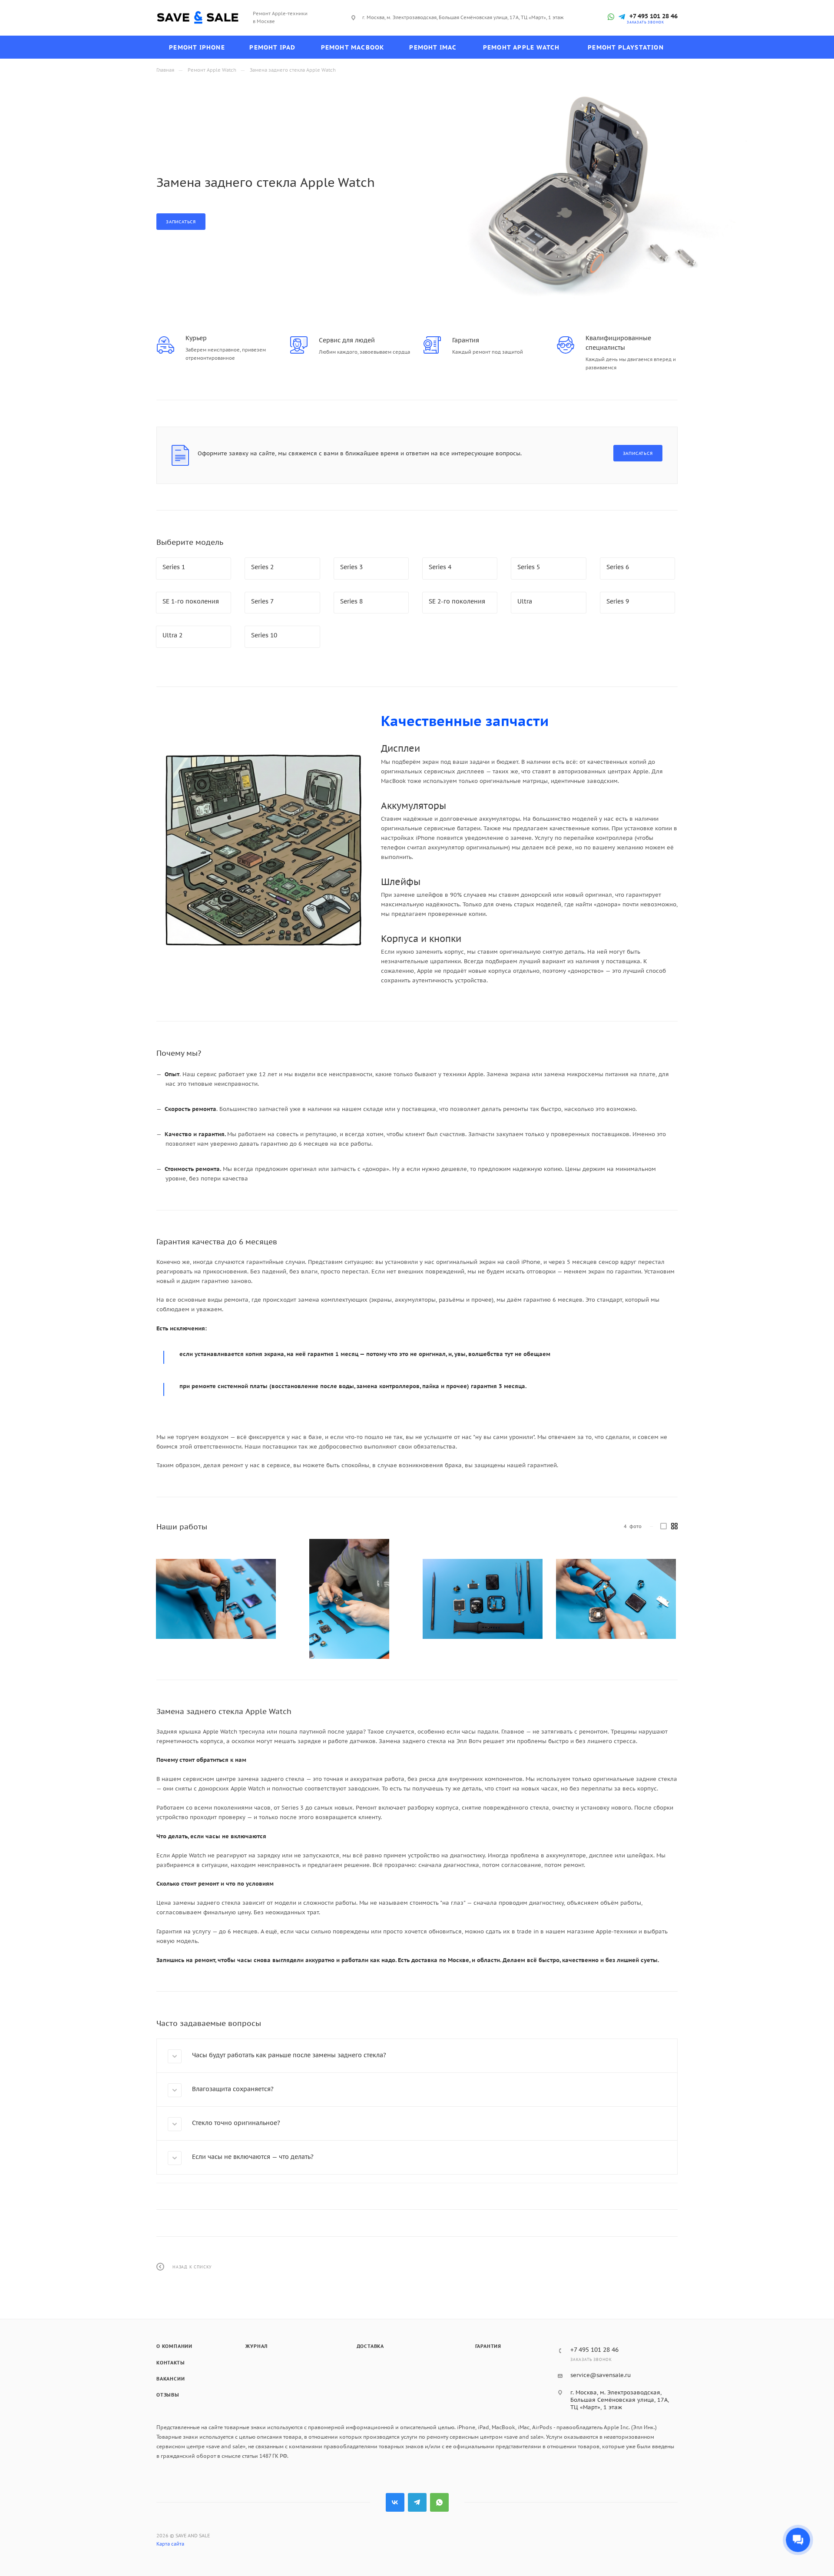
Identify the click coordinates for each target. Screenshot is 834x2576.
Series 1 (174, 567)
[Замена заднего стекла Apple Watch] (216, 1599)
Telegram (417, 2502)
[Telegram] (622, 17)
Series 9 (618, 601)
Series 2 (262, 567)
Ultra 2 (172, 635)
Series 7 (262, 601)
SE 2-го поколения (457, 601)
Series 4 (440, 567)
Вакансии (170, 2379)
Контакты (170, 2363)
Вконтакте (395, 2502)
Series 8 (351, 601)
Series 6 (618, 567)
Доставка (370, 2346)
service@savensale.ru (601, 2375)
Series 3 (351, 567)
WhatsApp (439, 2502)
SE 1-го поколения (191, 601)
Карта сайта (170, 2544)
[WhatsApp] (611, 17)
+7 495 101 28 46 (654, 16)
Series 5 (529, 567)
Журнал (256, 2346)
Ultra (525, 601)
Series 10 (264, 635)
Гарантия (488, 2346)
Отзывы (168, 2395)
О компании (174, 2346)
